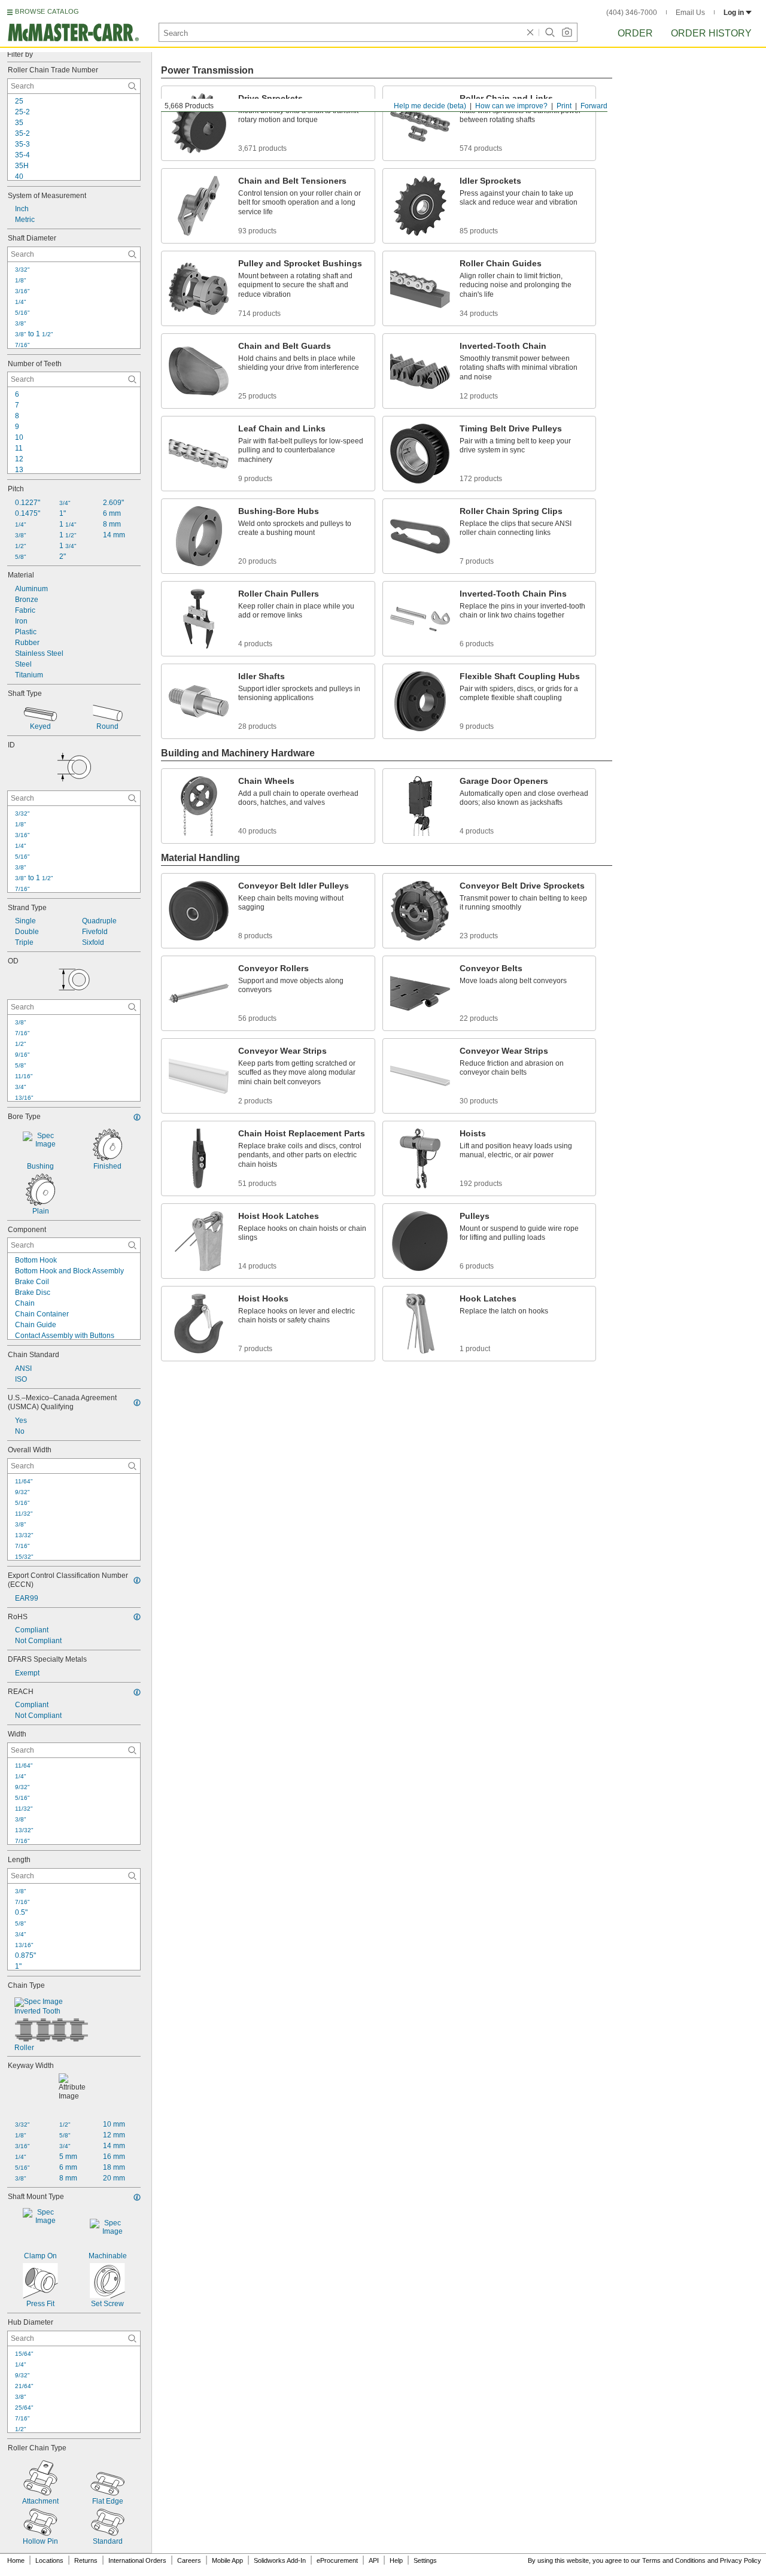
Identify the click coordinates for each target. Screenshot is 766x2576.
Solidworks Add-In (280, 2560)
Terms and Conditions (674, 2560)
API (374, 2560)
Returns (86, 2560)
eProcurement (337, 2560)
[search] (132, 86)
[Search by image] (567, 32)
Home (16, 2560)
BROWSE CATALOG (47, 11)
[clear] (530, 32)
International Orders (137, 2560)
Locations (49, 2560)
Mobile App (227, 2560)
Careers (189, 2560)
